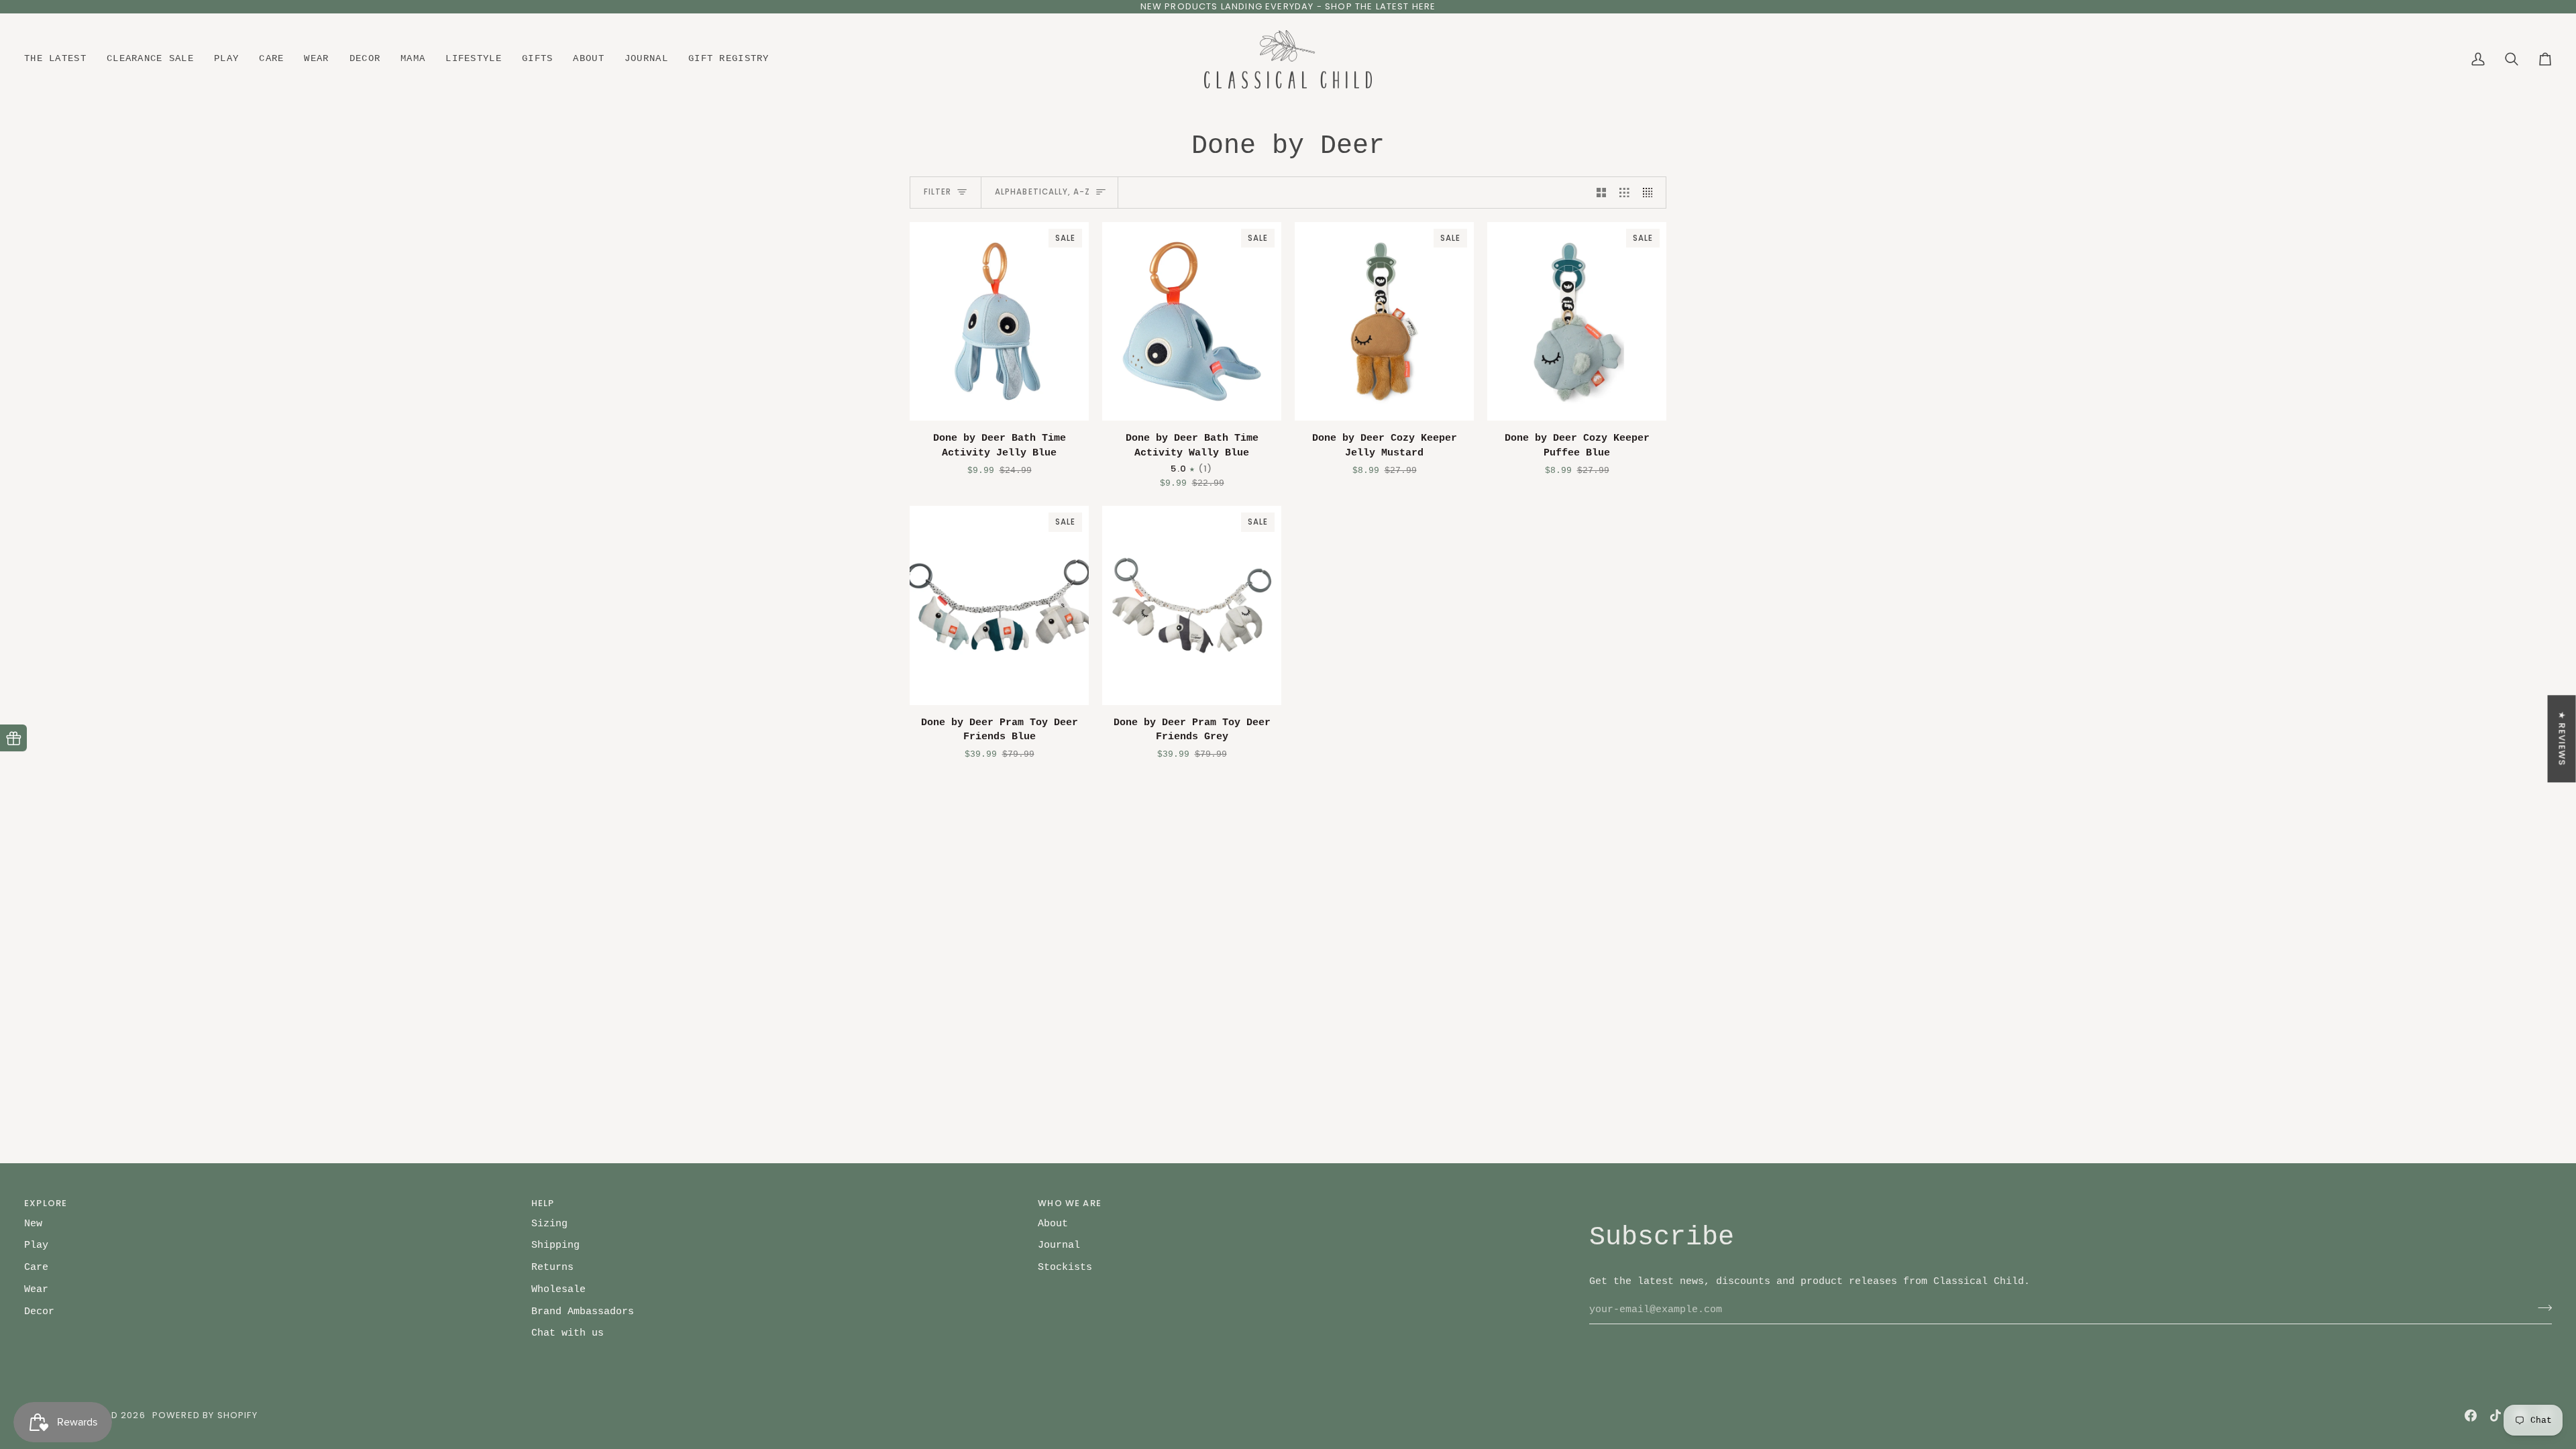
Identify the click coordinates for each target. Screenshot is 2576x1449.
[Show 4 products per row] (1651, 193)
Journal (1059, 1245)
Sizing (549, 1224)
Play (36, 1245)
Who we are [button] (1070, 1203)
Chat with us (568, 1333)
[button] (60, 60)
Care (36, 1267)
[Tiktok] (2495, 1415)
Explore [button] (46, 1203)
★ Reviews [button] (2562, 739)
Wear (36, 1289)
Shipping (555, 1245)
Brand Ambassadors (583, 1311)
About (1053, 1224)
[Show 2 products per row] (1602, 193)
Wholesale (558, 1289)
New (33, 1224)
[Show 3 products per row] (1624, 193)
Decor (39, 1311)
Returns (552, 1267)
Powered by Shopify (205, 1415)
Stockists (1065, 1267)
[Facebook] (2471, 1415)
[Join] (2541, 1308)
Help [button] (543, 1203)
